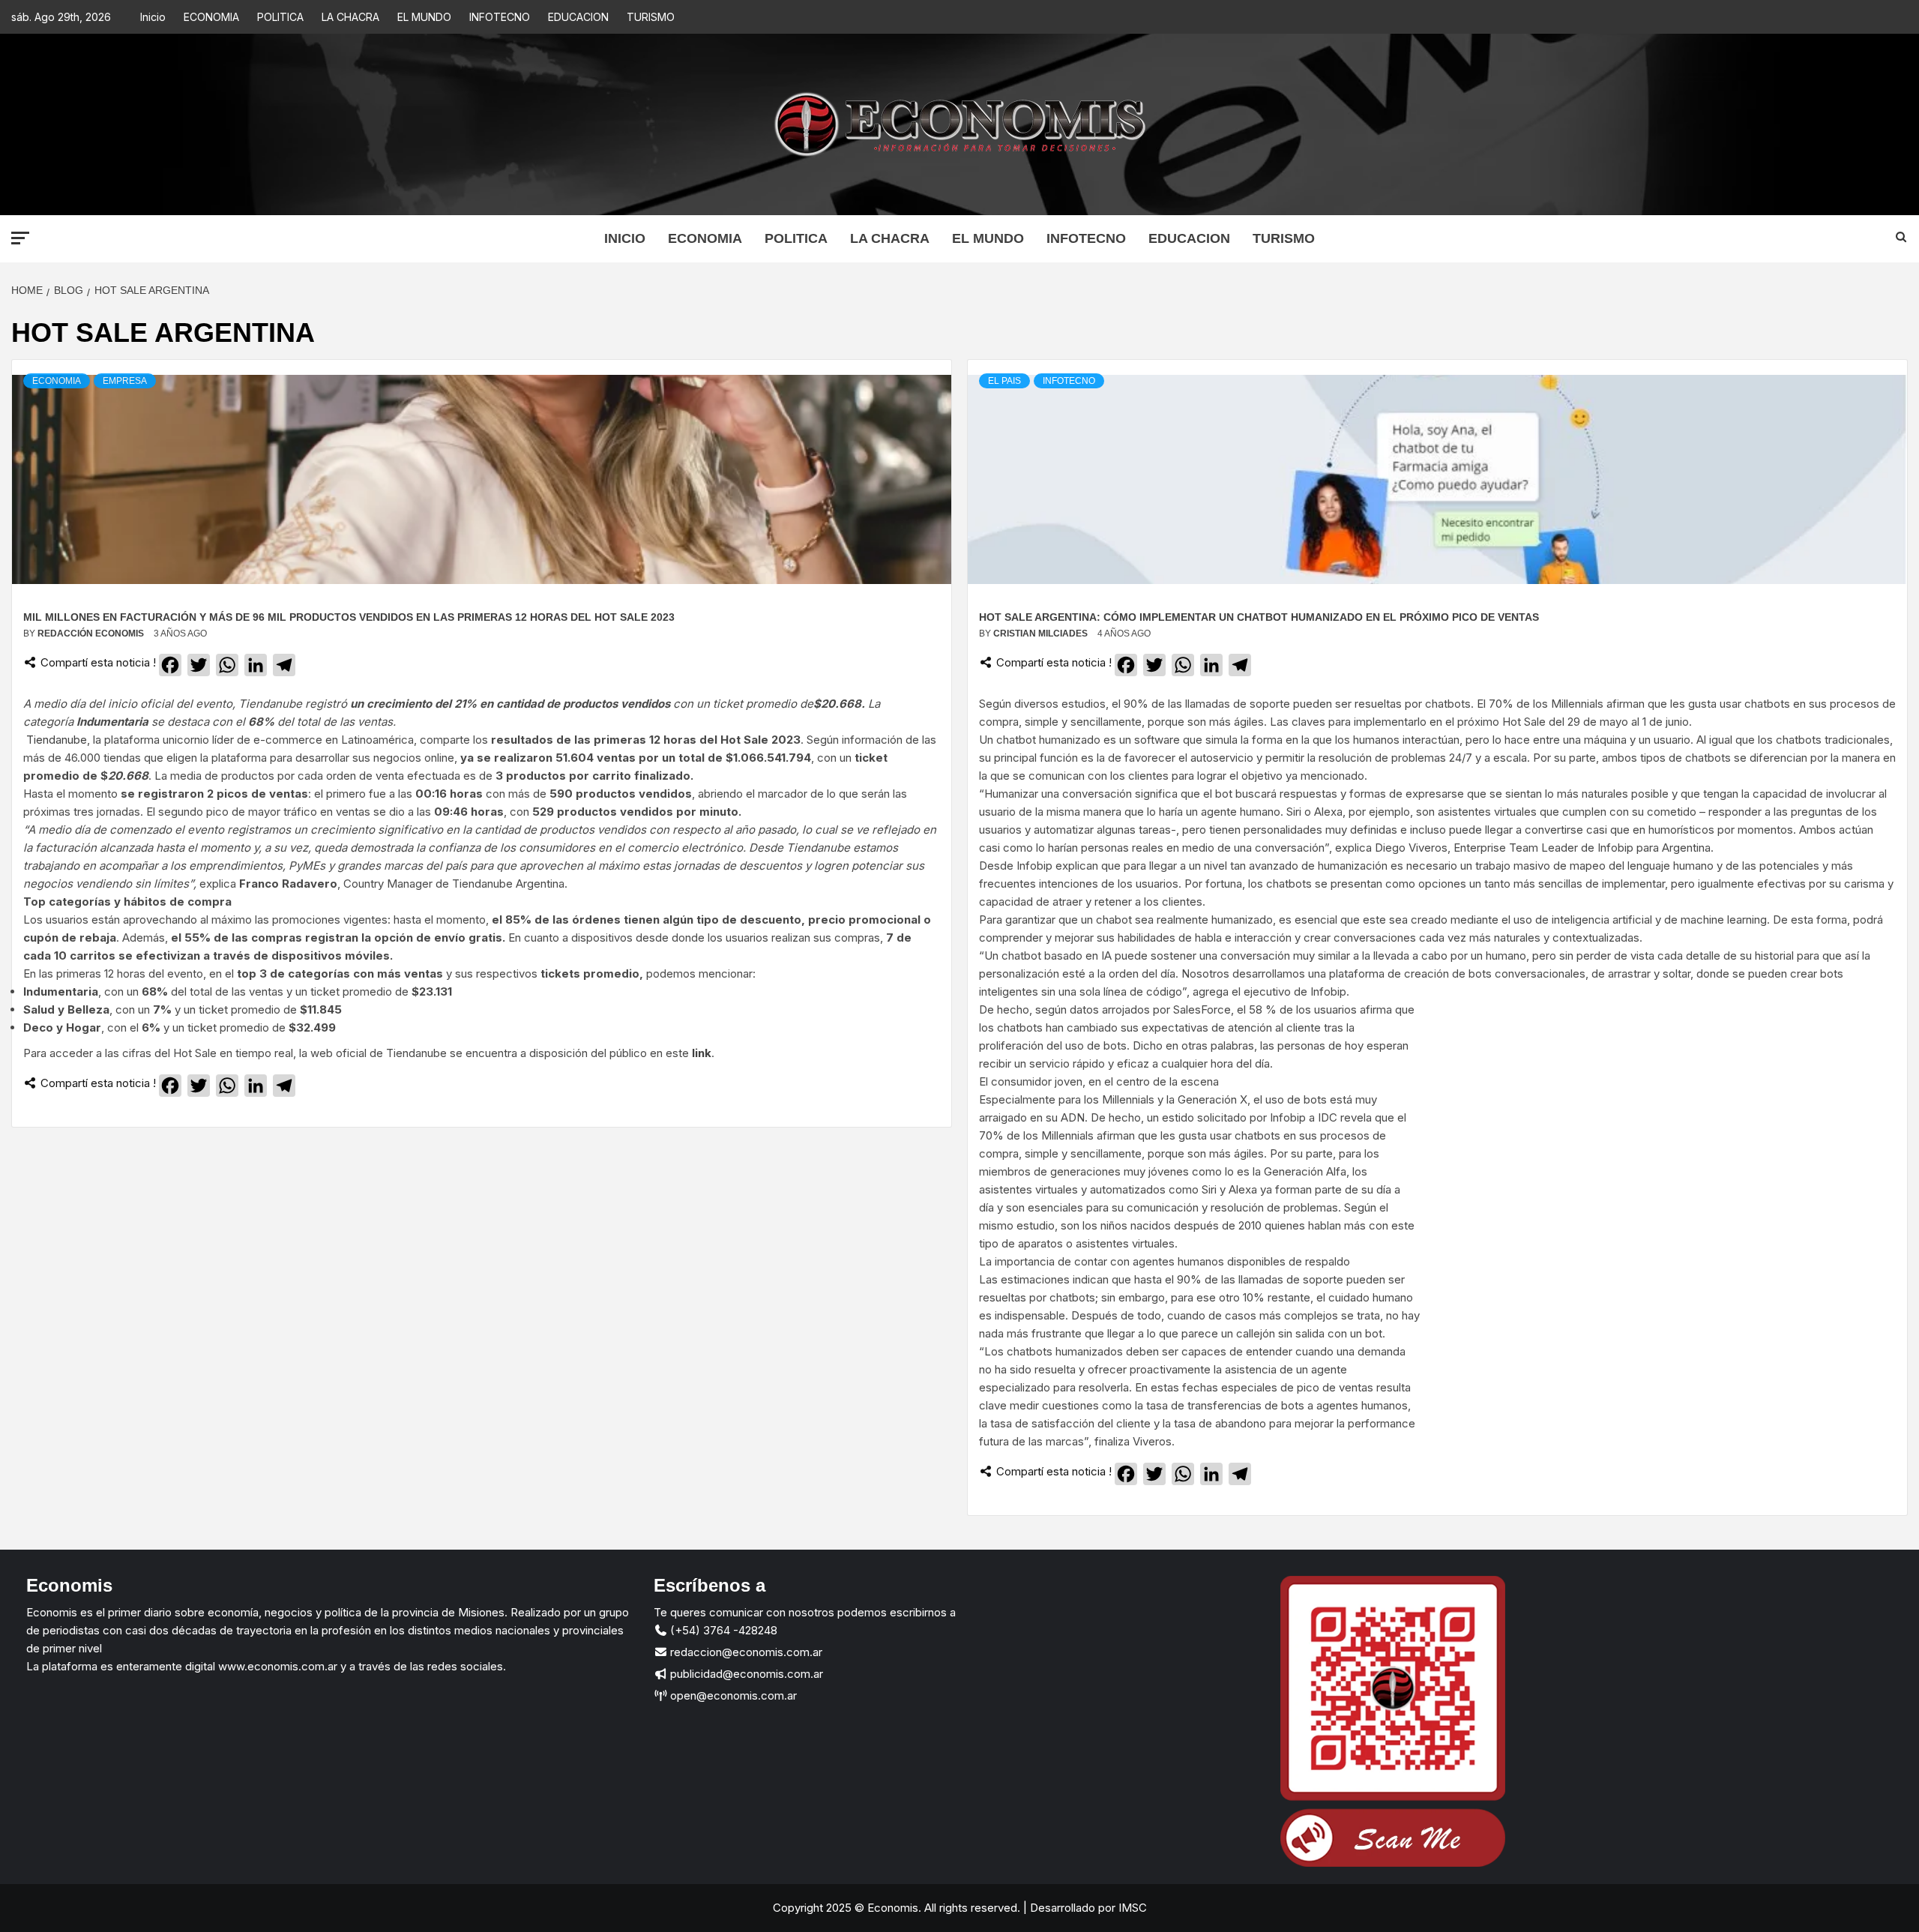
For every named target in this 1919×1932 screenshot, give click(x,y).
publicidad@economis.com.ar (745, 1674)
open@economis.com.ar (732, 1695)
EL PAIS (1004, 381)
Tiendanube (57, 740)
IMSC (1131, 1908)
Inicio (153, 17)
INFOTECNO (500, 17)
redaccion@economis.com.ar (745, 1652)
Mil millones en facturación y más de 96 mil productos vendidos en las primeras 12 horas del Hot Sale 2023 (349, 617)
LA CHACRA (350, 17)
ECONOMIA (211, 17)
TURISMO (651, 17)
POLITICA (280, 17)
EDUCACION (578, 17)
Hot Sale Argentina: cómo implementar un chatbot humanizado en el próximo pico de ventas (1259, 617)
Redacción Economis (92, 634)
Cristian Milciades (1042, 634)
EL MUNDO (424, 17)
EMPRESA (125, 381)
